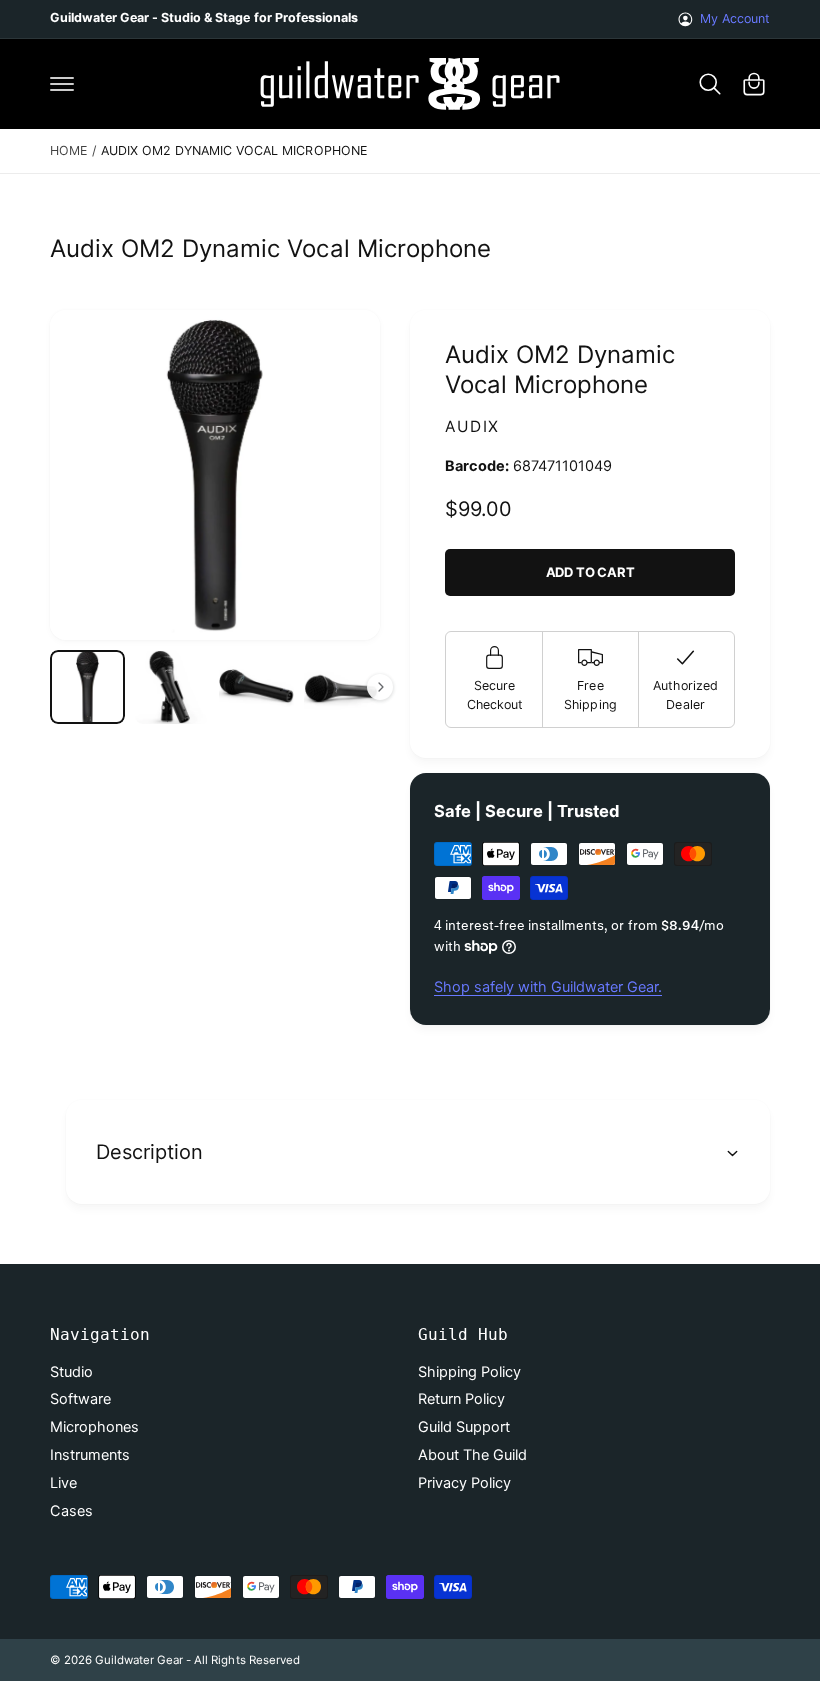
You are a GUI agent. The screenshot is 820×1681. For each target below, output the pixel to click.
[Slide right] (380, 687)
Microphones (94, 1427)
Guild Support (464, 1427)
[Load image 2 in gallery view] (172, 687)
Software (80, 1399)
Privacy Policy (464, 1483)
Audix (472, 426)
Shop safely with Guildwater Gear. (548, 987)
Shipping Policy (469, 1372)
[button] (62, 84)
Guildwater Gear (139, 1660)
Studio (71, 1372)
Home (68, 150)
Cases (71, 1511)
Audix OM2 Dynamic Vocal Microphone (234, 150)
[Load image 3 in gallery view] (256, 687)
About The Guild (472, 1455)
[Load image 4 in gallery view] (341, 687)
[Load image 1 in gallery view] (87, 687)
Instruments (90, 1455)
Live (63, 1483)
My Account (735, 18)
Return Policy (461, 1399)
